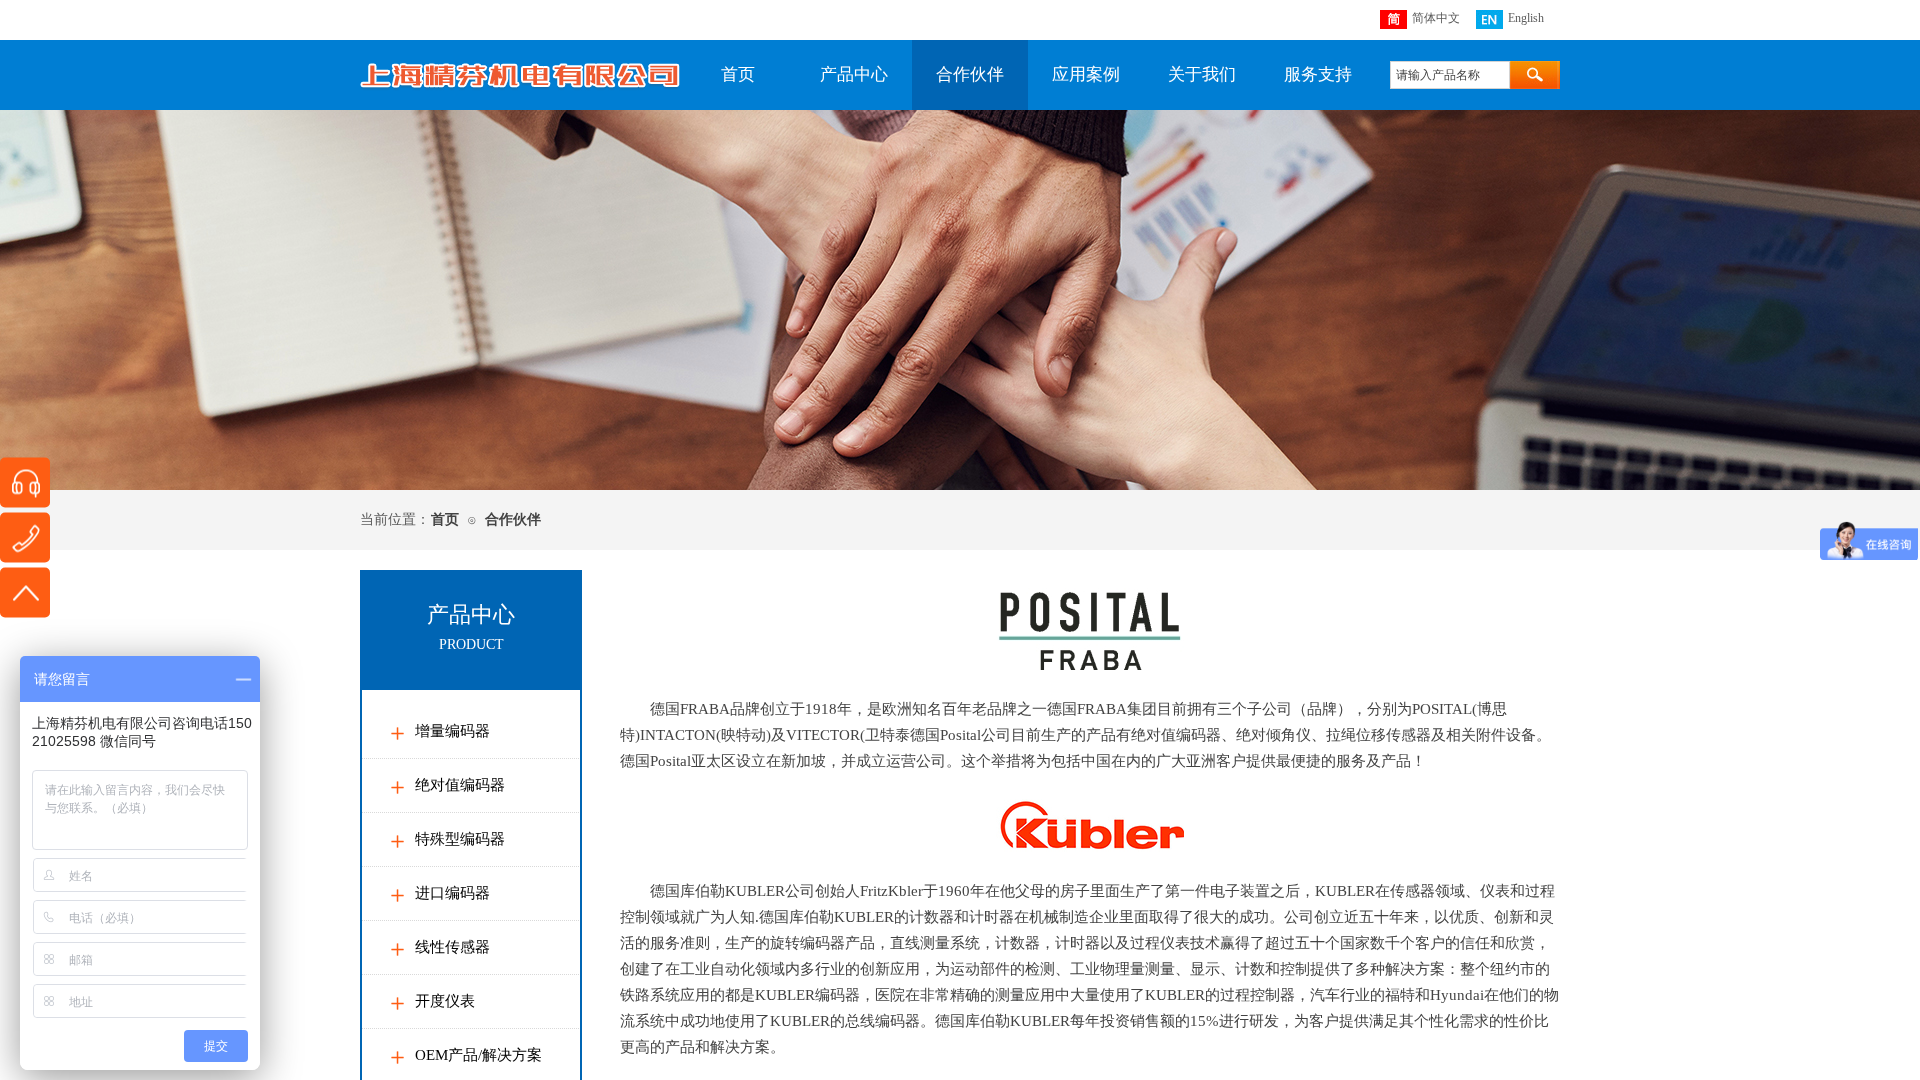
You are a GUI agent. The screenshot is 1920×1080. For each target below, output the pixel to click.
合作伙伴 (970, 74)
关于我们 (1202, 74)
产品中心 (854, 74)
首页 (738, 74)
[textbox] (1450, 75)
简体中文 (1436, 18)
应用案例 (1086, 74)
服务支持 (1318, 74)
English (1526, 18)
